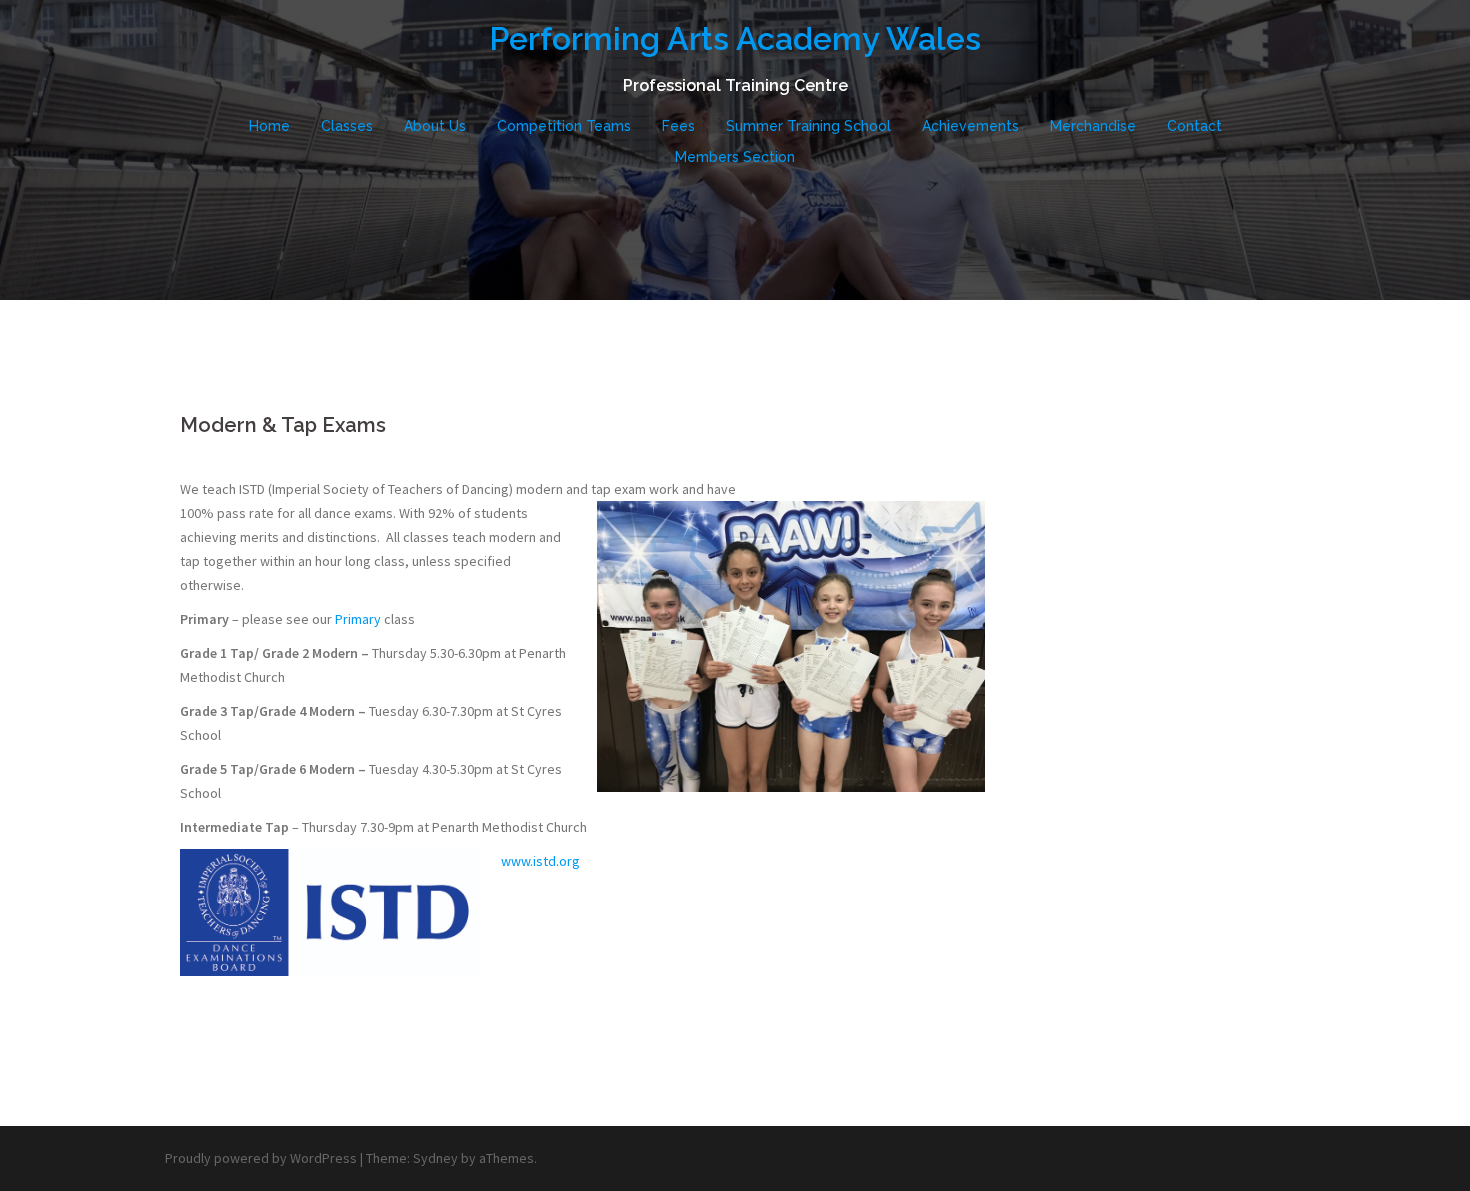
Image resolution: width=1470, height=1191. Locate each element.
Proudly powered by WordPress (261, 1158)
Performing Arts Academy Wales (735, 38)
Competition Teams (564, 126)
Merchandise (1093, 126)
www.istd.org (540, 861)
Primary (358, 619)
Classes (347, 126)
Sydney (435, 1158)
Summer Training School (808, 126)
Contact (1194, 126)
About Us (435, 126)
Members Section (735, 157)
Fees (678, 126)
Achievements (970, 126)
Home (269, 126)
